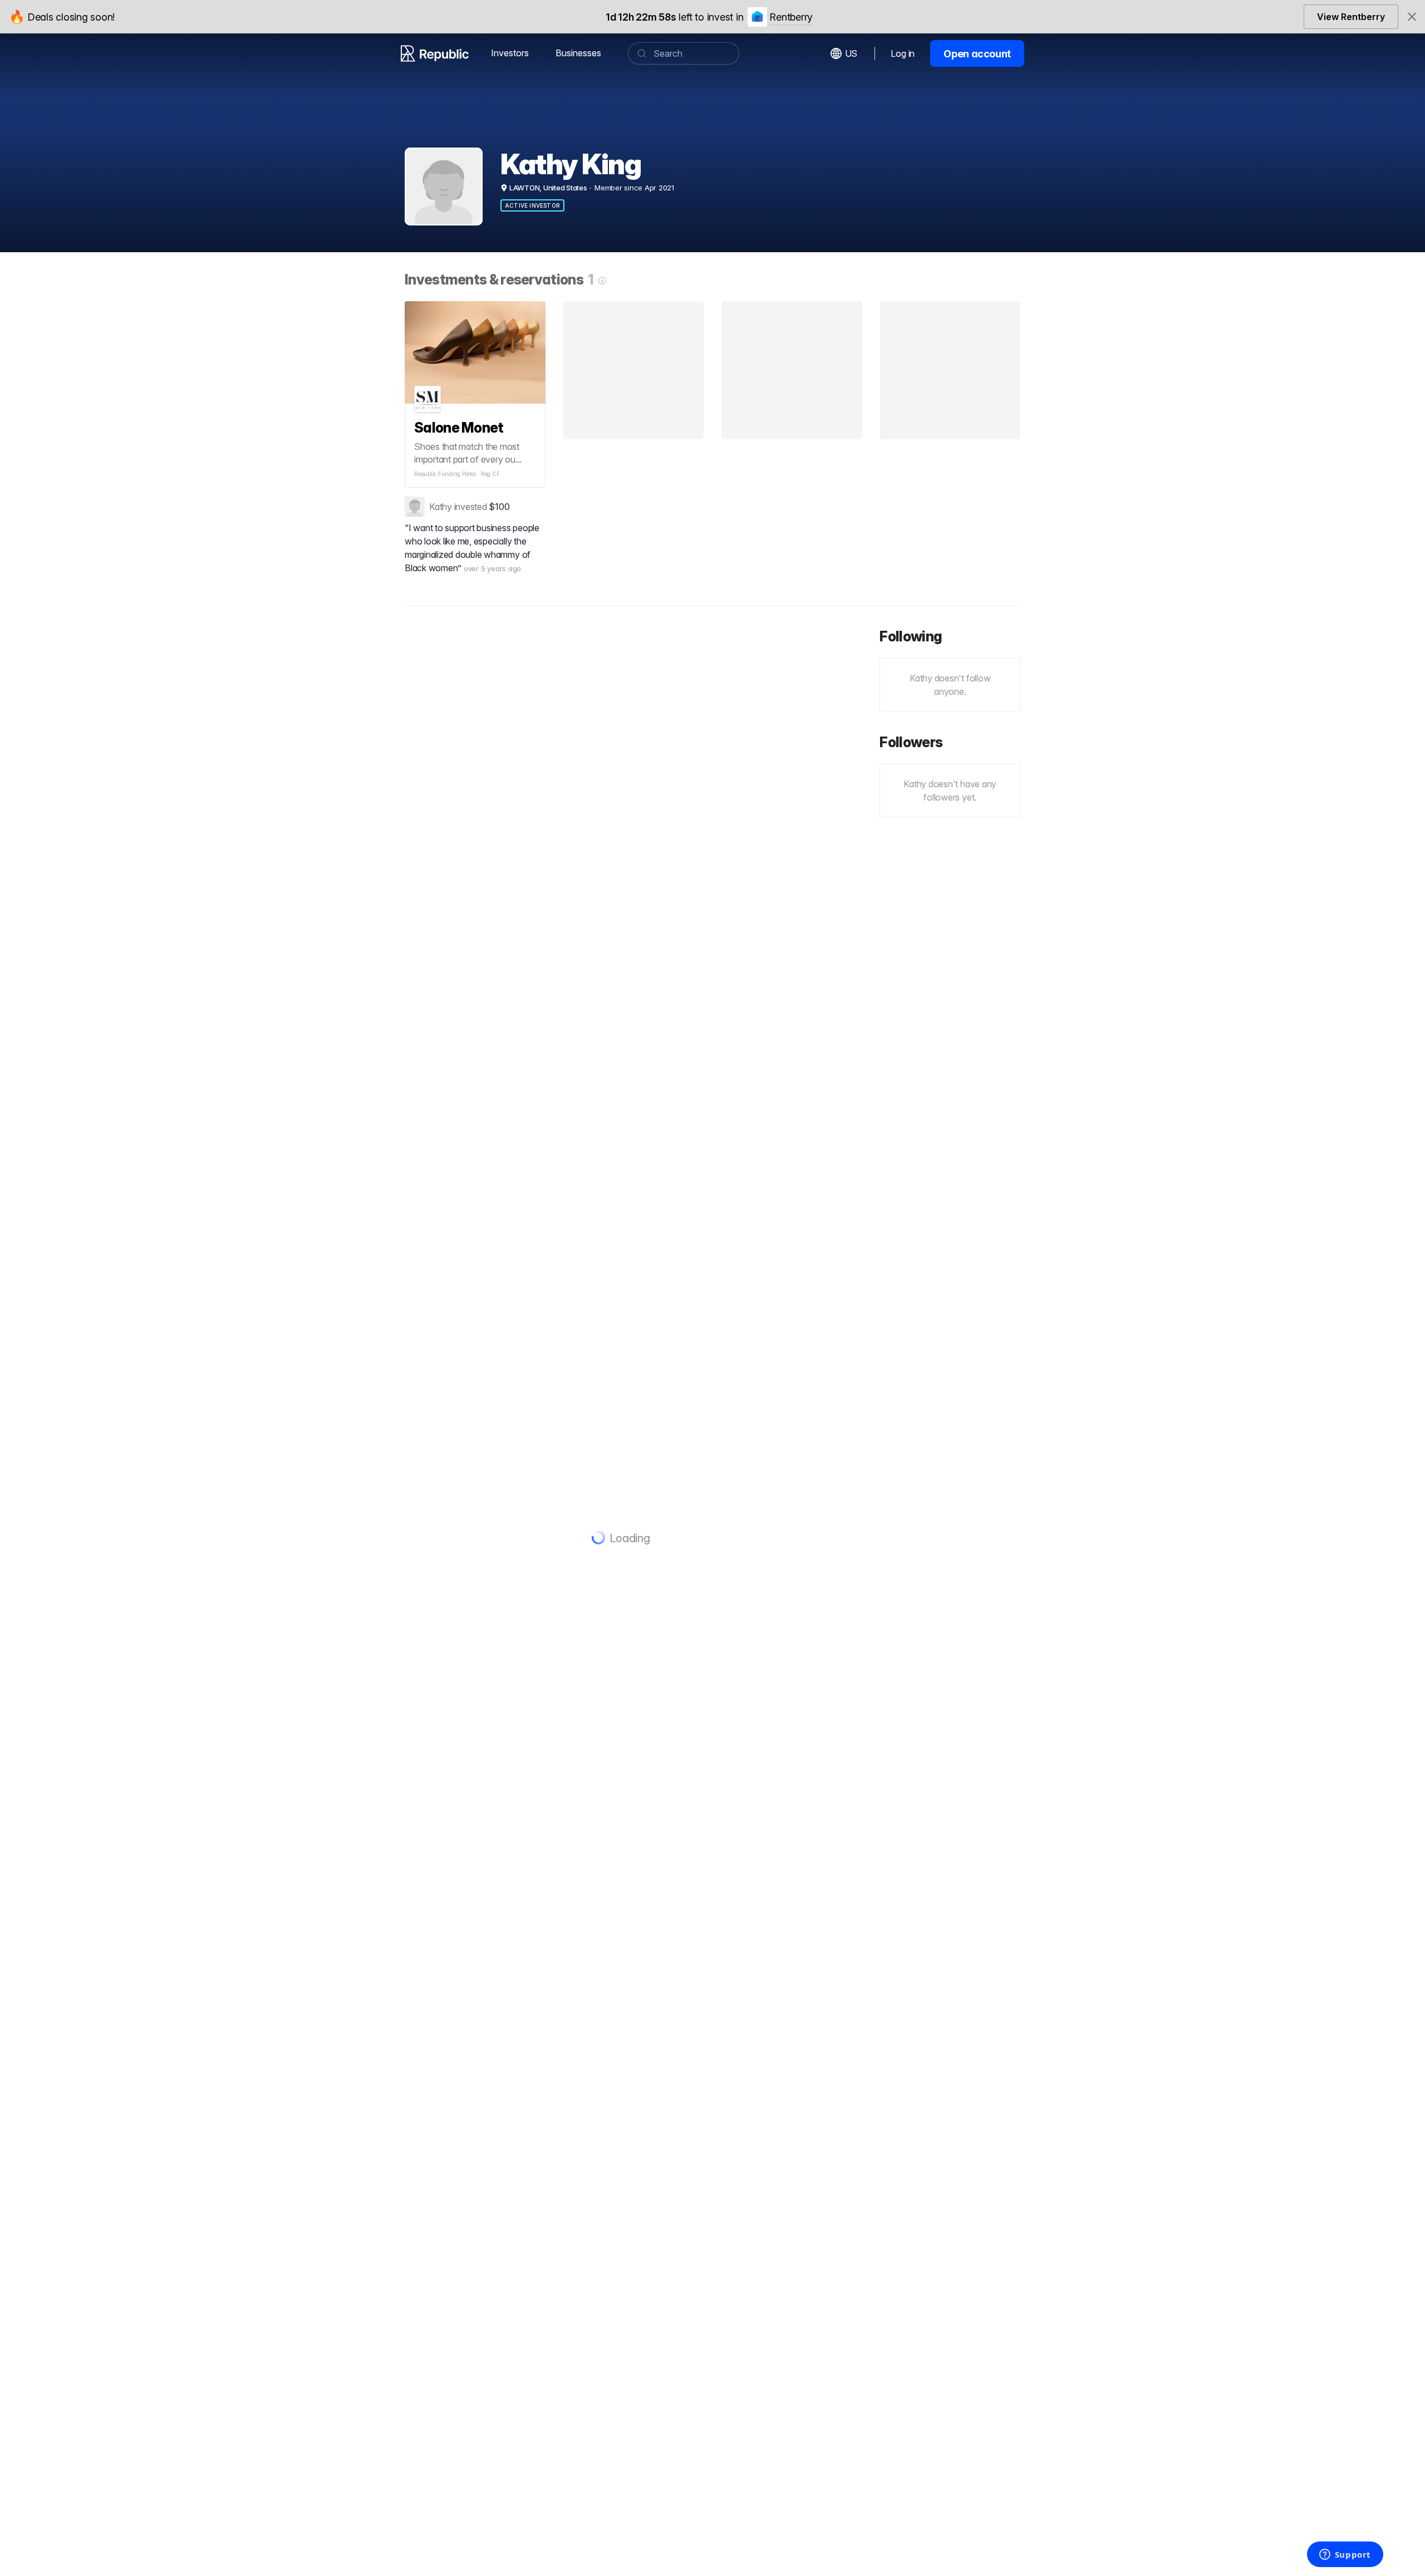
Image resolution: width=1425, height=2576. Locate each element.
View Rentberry (1351, 17)
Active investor (532, 205)
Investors (510, 53)
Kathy (441, 507)
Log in (903, 53)
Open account (977, 54)
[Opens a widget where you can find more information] (1345, 2555)
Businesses (578, 53)
